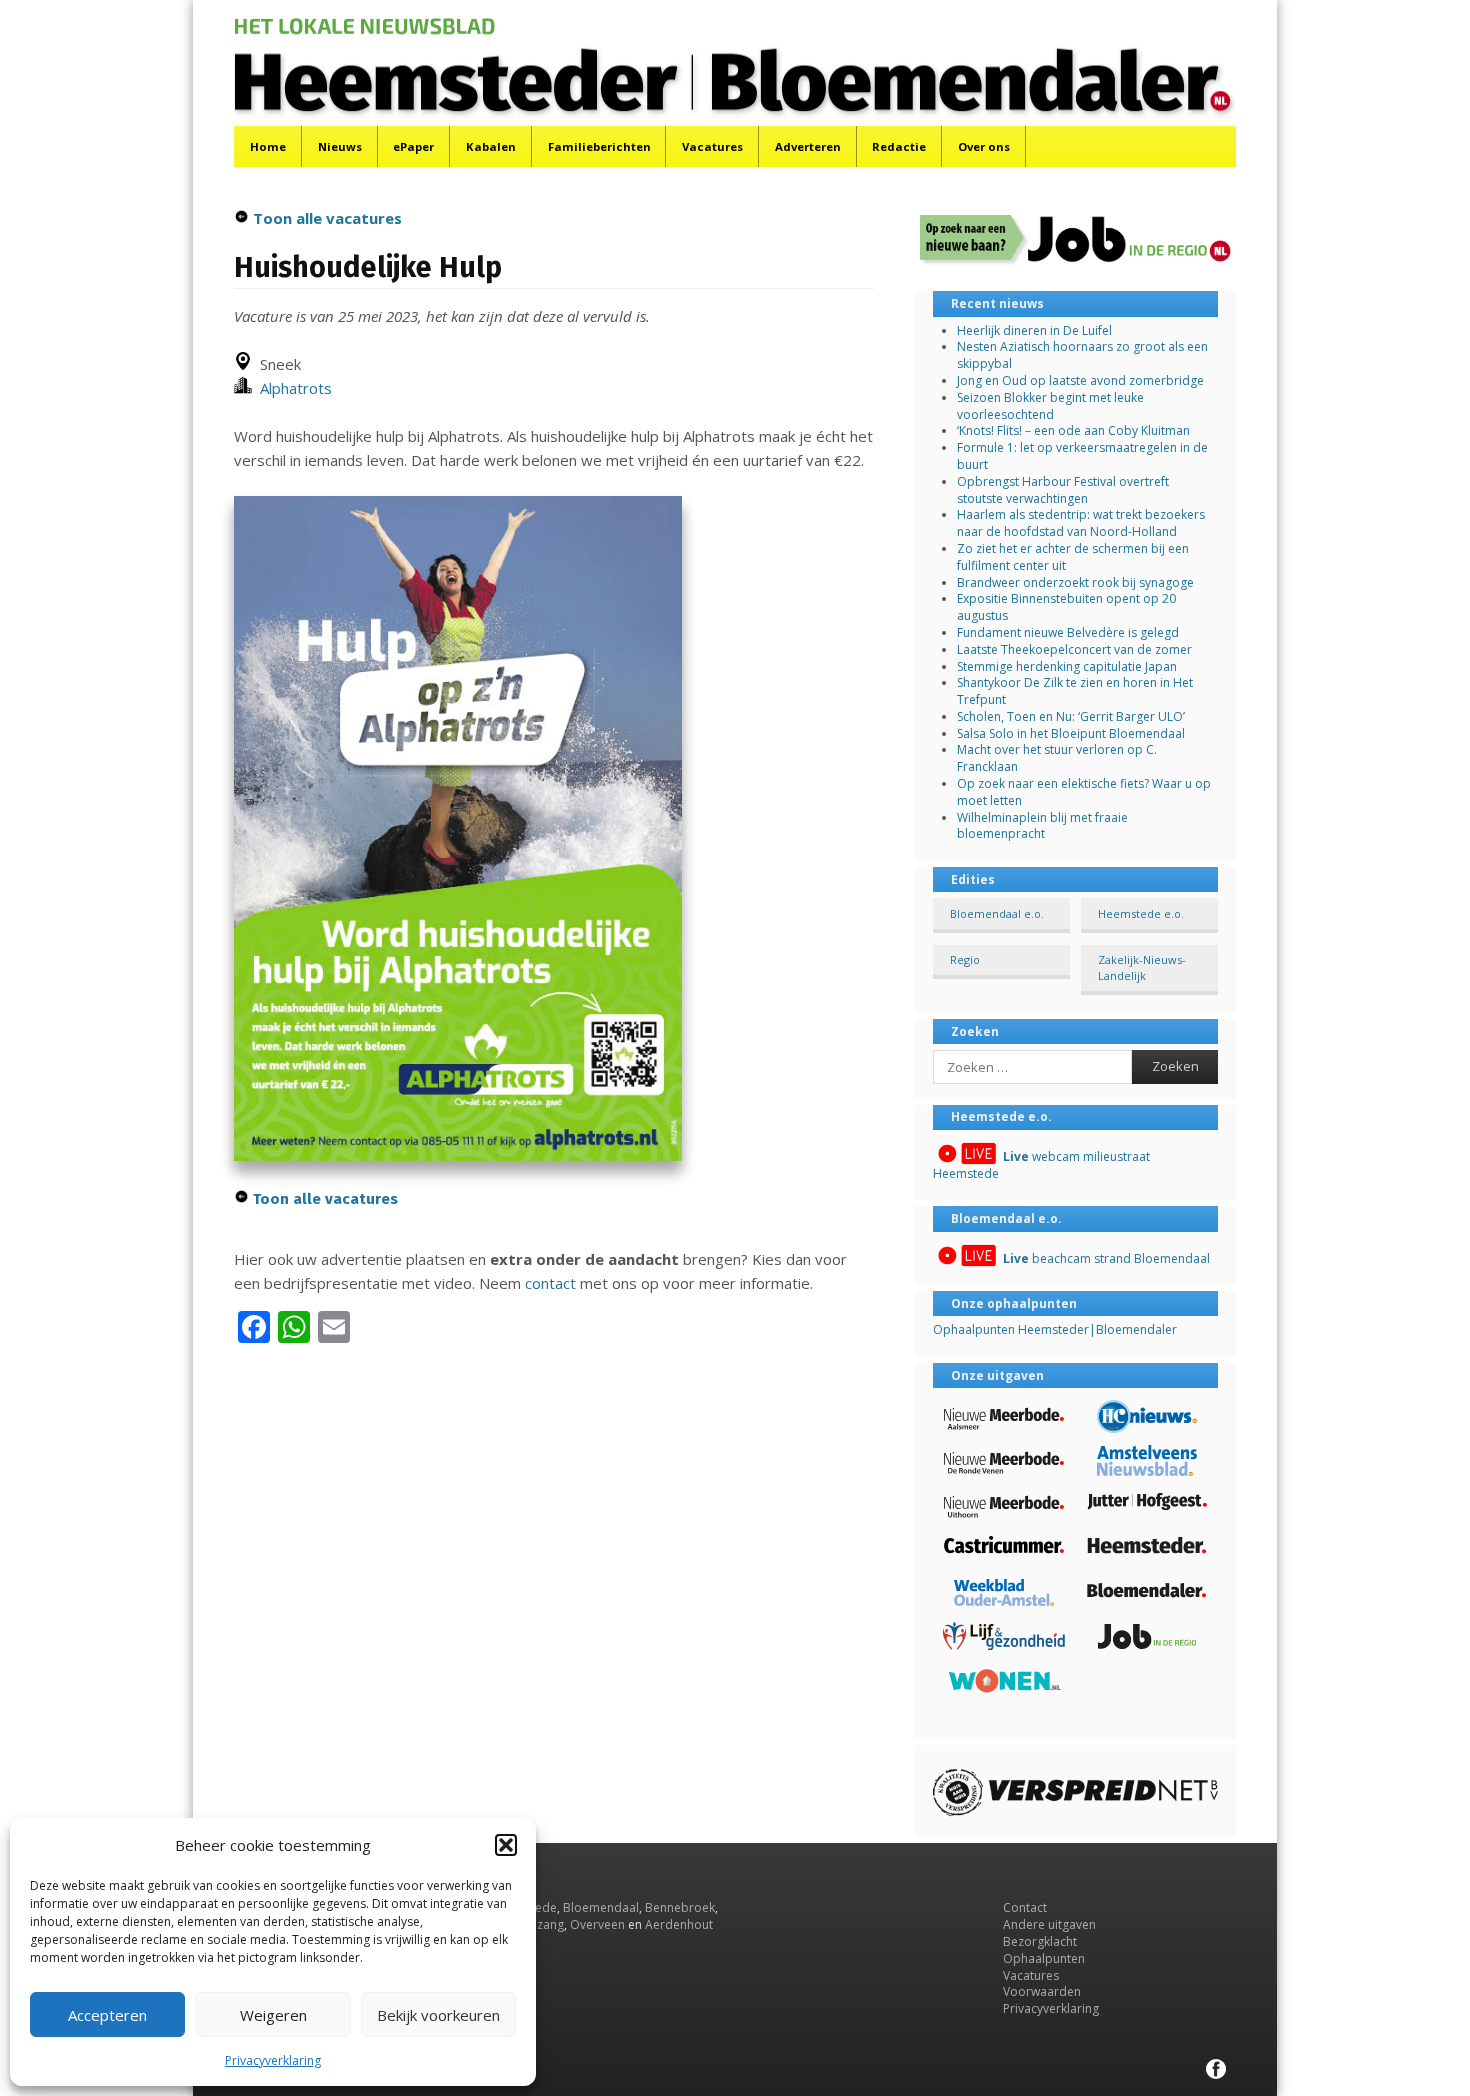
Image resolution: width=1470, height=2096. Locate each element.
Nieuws (340, 146)
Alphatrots (292, 388)
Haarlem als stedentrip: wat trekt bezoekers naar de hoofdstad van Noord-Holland (1081, 523)
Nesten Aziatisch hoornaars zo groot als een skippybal (1082, 355)
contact (550, 1283)
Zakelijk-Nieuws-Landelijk (1142, 967)
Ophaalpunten (1044, 1958)
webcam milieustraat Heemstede (1041, 1165)
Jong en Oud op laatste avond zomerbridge (1080, 380)
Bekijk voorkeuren (438, 2015)
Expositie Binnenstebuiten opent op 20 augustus (1066, 607)
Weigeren (273, 2015)
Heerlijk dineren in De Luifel (1034, 330)
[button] (506, 1845)
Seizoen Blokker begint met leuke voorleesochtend (1050, 406)
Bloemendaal (601, 1907)
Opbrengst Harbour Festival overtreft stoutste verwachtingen (1063, 490)
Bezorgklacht (1040, 1941)
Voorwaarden (1042, 1991)
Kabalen (491, 146)
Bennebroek (680, 1907)
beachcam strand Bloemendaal (1106, 1258)
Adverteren (808, 146)
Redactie (899, 146)
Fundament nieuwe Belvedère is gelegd (1068, 632)
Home (268, 146)
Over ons (984, 146)
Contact (1025, 1907)
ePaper (413, 146)
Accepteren (107, 2015)
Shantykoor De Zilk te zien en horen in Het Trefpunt (1075, 691)
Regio (965, 959)
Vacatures (712, 146)
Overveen (597, 1924)
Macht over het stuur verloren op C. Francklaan (1057, 758)
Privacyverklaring (273, 2060)
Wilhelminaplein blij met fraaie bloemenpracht (1042, 826)
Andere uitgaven (1049, 1924)
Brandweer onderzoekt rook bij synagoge (1075, 582)
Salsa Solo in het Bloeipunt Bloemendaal (1071, 733)
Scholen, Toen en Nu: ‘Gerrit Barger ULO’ (1071, 716)
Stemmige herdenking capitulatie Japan (1067, 666)
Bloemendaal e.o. (997, 913)
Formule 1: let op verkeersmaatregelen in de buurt (1082, 456)
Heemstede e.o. (1141, 913)
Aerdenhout (679, 1924)
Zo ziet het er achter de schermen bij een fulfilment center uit (1073, 557)
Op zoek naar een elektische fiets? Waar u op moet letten (1084, 792)
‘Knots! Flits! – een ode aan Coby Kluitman (1073, 430)
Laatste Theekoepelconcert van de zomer (1074, 649)
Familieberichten (599, 146)
